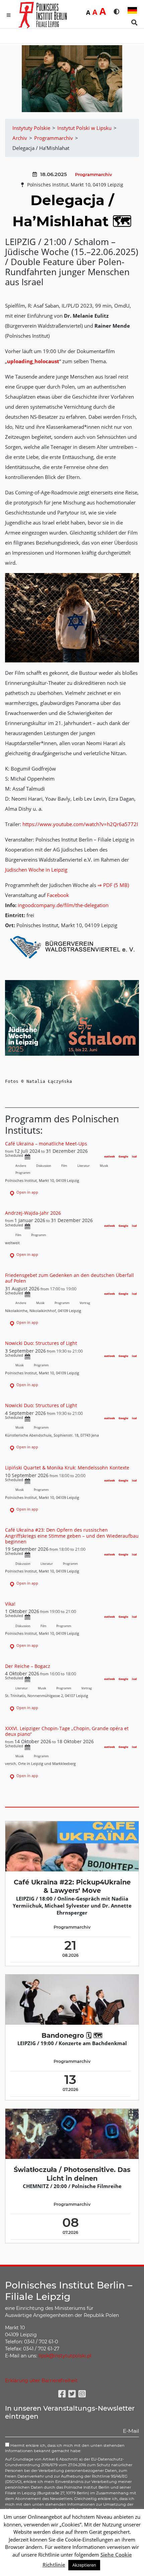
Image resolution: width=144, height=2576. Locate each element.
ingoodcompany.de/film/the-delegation (63, 905)
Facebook (58, 895)
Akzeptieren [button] (84, 2565)
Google (123, 1156)
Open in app (27, 1192)
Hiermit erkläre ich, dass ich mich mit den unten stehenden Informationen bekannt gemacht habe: (65, 2448)
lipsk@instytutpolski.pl (65, 2356)
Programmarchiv (93, 175)
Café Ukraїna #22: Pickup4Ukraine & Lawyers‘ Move (72, 1886)
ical (134, 1156)
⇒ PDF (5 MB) (113, 885)
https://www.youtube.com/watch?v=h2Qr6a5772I (80, 824)
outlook (110, 1156)
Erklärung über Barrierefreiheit (41, 2381)
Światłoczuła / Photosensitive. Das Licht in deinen (72, 2174)
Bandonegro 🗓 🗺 (72, 2035)
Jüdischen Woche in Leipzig (36, 870)
